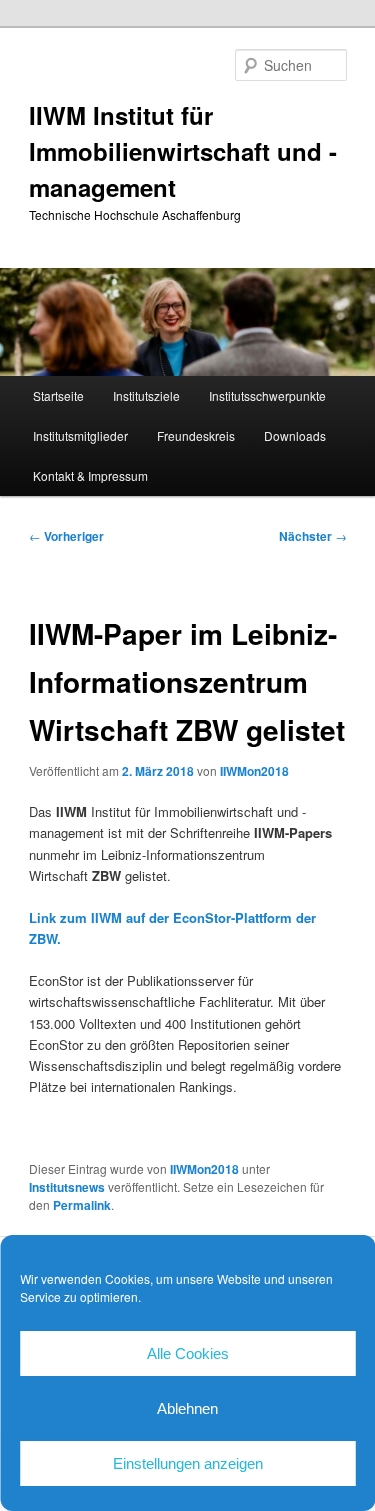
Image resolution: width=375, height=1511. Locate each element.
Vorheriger (66, 536)
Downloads (295, 435)
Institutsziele (146, 395)
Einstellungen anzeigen (188, 1463)
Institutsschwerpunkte (267, 395)
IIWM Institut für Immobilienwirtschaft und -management (183, 151)
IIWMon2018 (254, 771)
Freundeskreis (196, 435)
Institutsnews (67, 1187)
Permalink (82, 1205)
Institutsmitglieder (80, 435)
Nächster (313, 536)
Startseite (58, 395)
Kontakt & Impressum (90, 475)
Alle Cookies (188, 1353)
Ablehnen (187, 1408)
